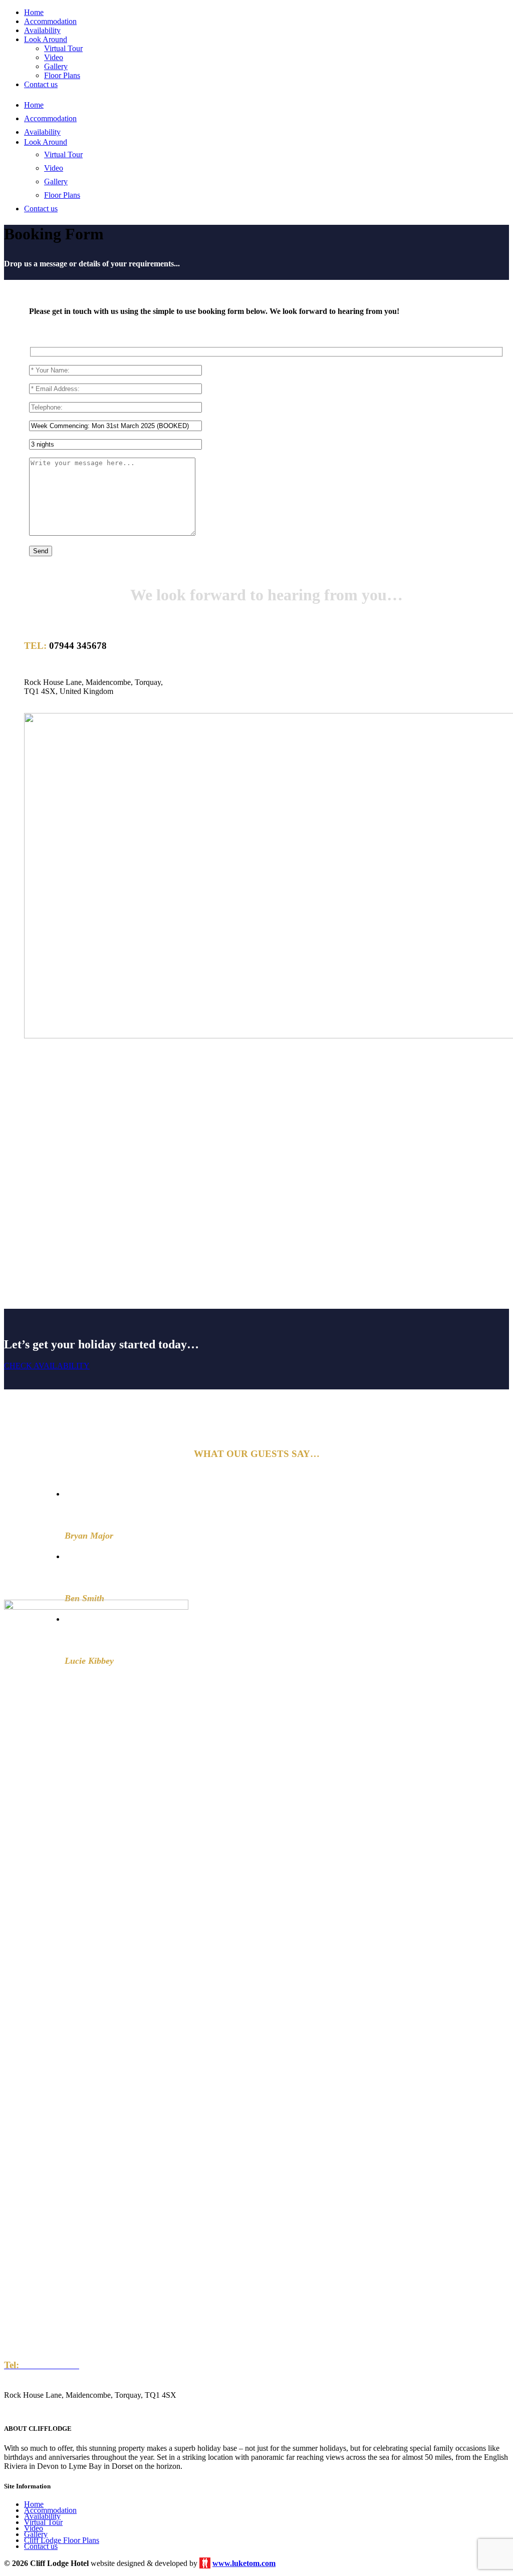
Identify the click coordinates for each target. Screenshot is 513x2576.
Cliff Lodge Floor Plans (62, 2540)
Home (34, 2504)
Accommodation (50, 2510)
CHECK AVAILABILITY (47, 1366)
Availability (42, 2516)
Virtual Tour (43, 2522)
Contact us (41, 2546)
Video (34, 2528)
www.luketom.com (244, 2563)
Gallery (36, 2534)
